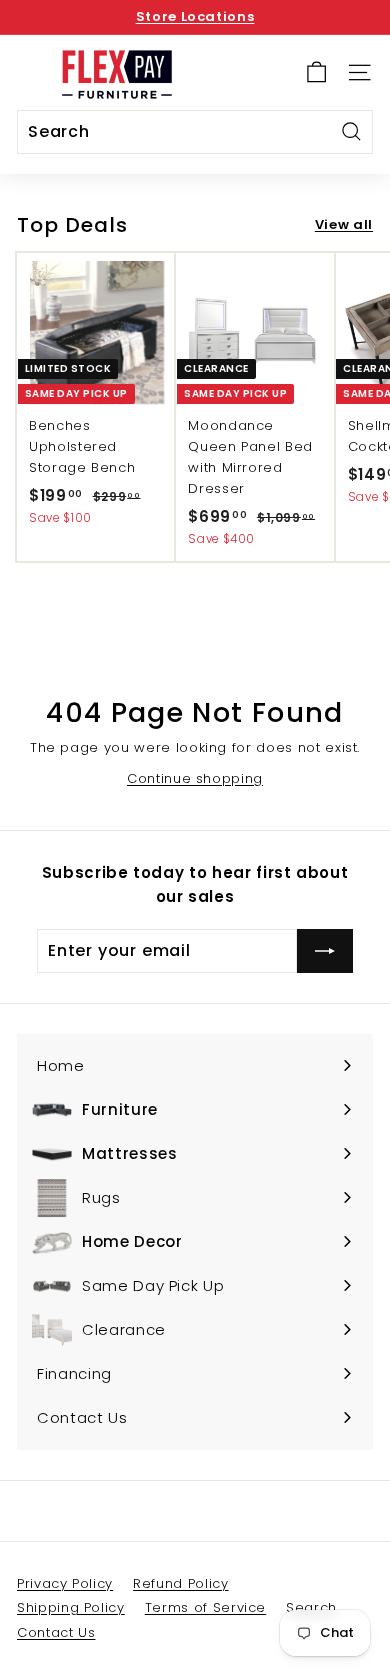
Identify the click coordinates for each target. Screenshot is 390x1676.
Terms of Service (205, 1607)
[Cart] (316, 72)
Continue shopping (195, 778)
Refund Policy (180, 1583)
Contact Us (56, 1632)
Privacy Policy (65, 1583)
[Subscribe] (325, 951)
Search (311, 1607)
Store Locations (195, 16)
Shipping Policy (71, 1607)
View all (344, 224)
